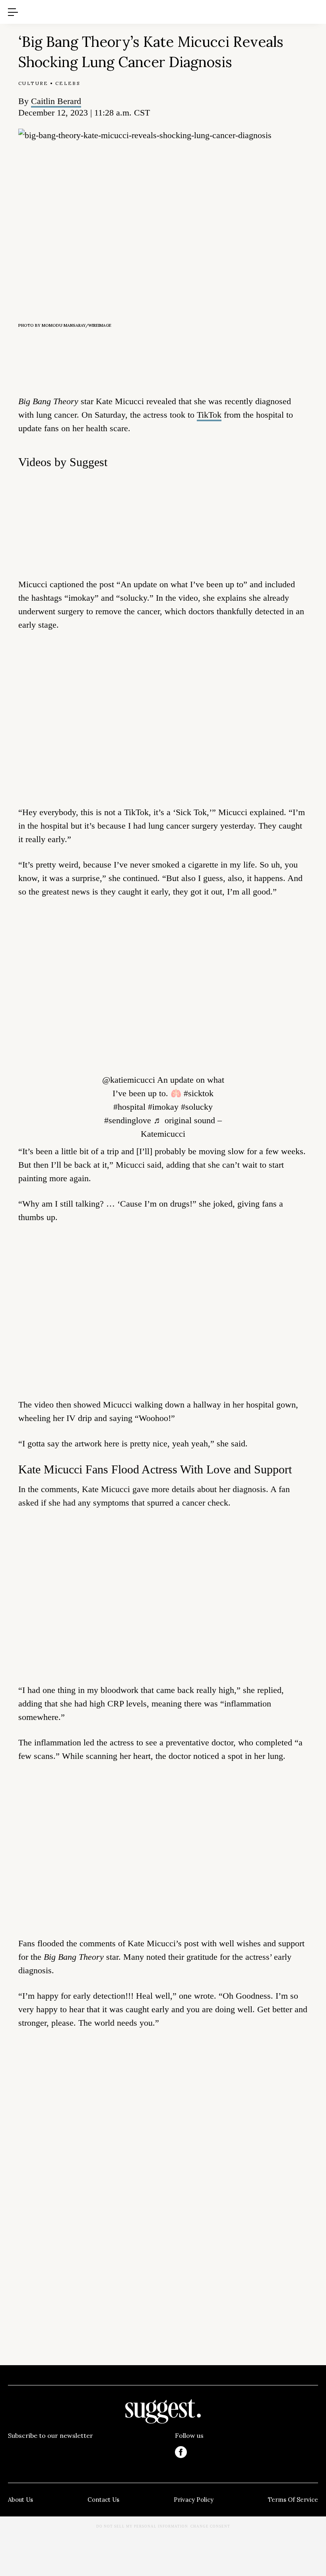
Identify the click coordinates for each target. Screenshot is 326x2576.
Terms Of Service (293, 2500)
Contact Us (103, 2500)
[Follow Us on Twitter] (214, 2452)
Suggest (151, 4)
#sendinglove (128, 1120)
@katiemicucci (129, 1080)
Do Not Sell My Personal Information (142, 2526)
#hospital (129, 1107)
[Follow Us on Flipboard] (312, 2452)
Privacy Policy (194, 2500)
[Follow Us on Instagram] (279, 2452)
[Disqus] (163, 2157)
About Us (20, 2500)
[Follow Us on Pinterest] (246, 2452)
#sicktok (199, 1093)
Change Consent (210, 2526)
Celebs (68, 83)
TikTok (209, 415)
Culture (33, 83)
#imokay (163, 1107)
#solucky (197, 1107)
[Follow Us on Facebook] (181, 2452)
